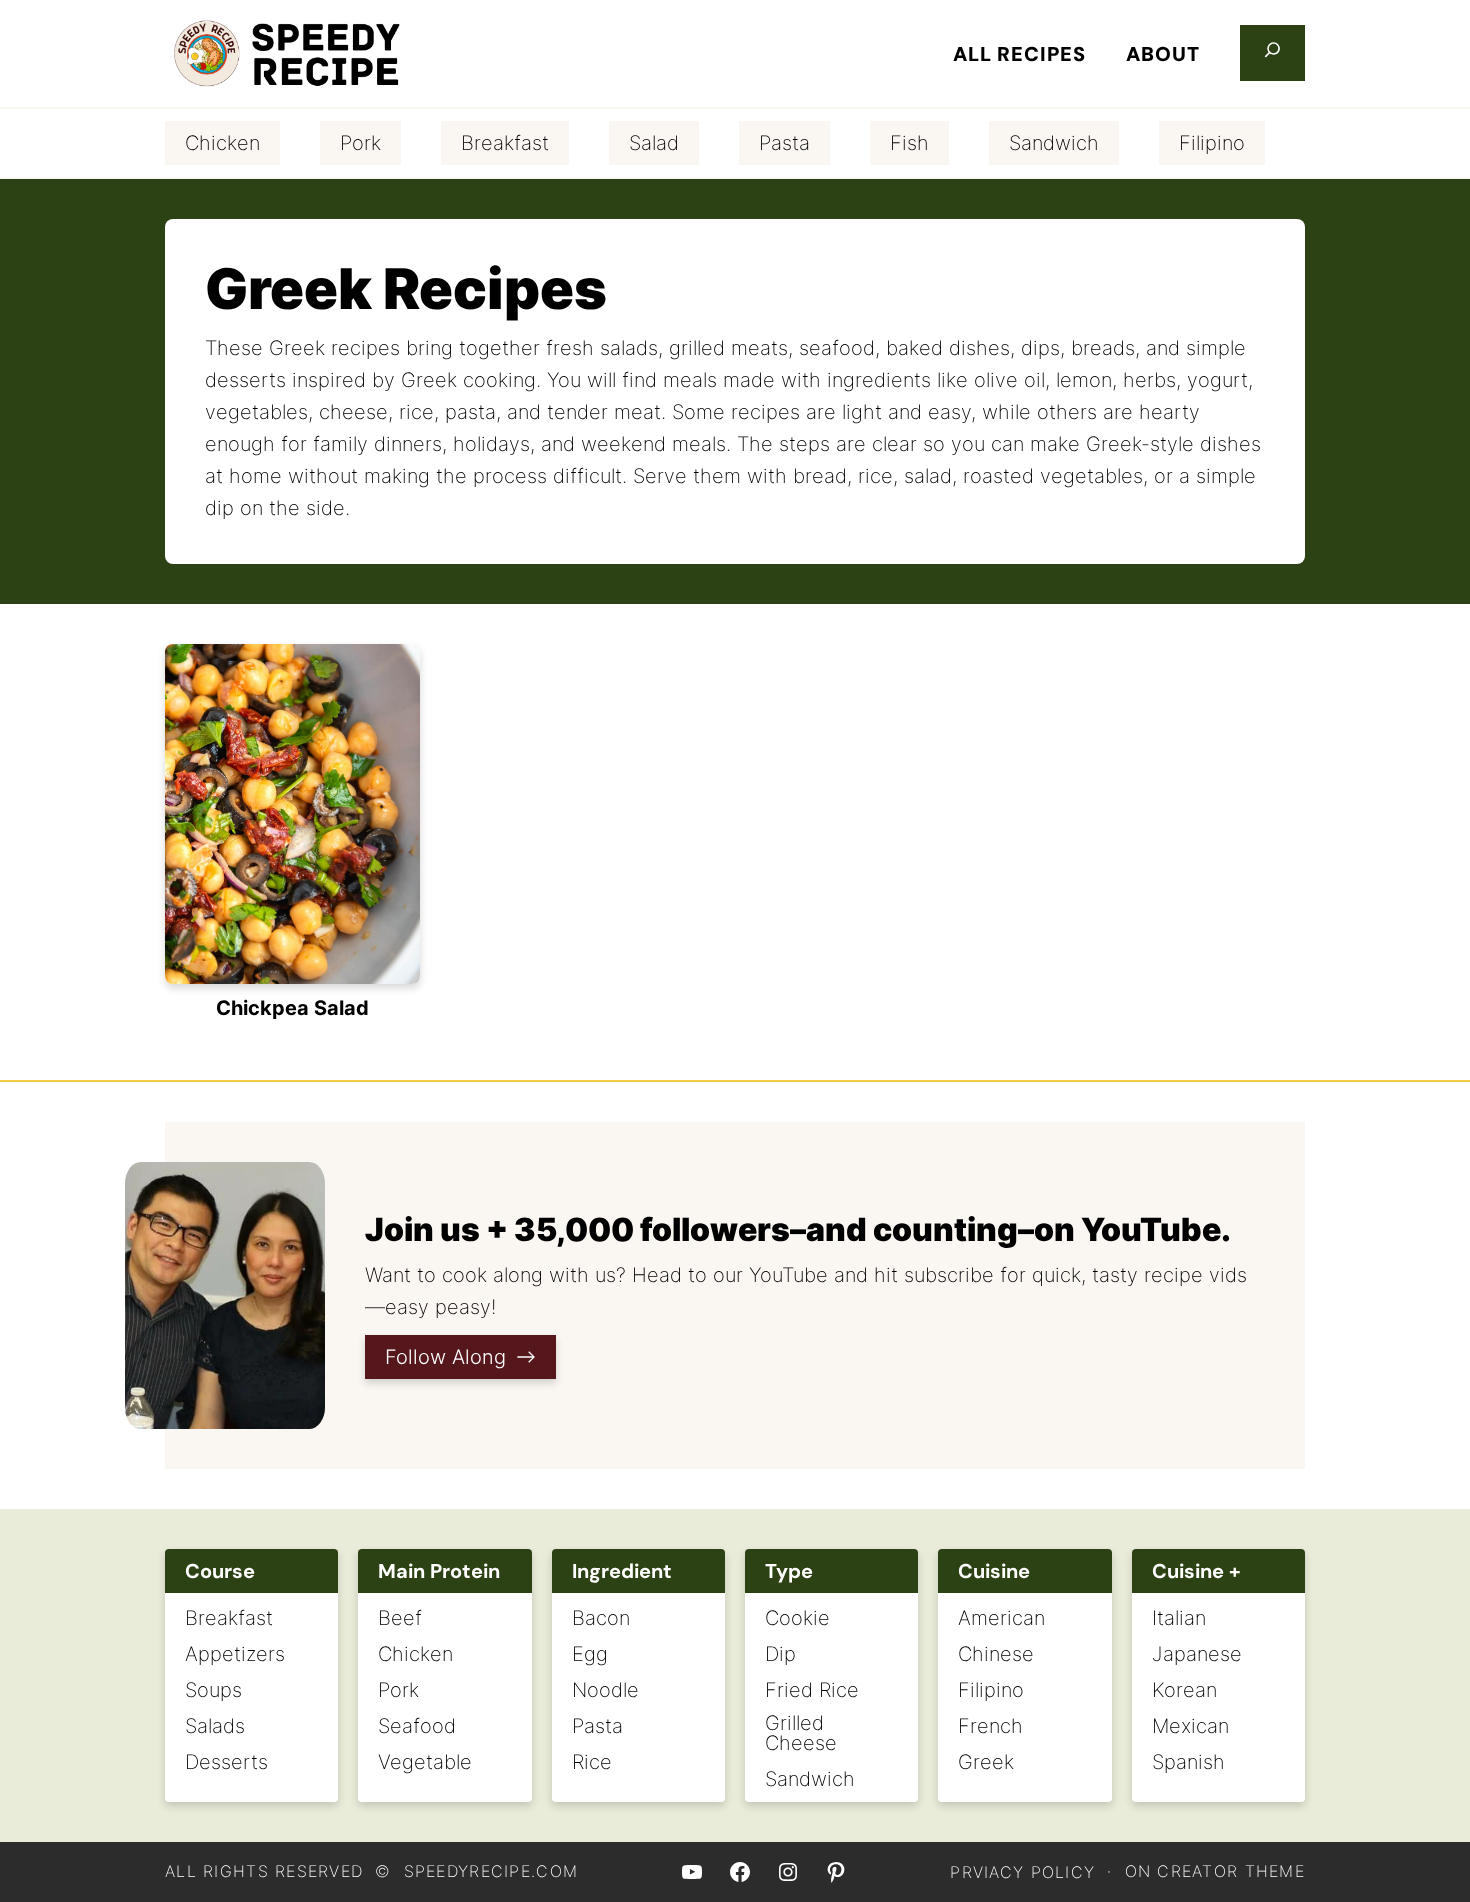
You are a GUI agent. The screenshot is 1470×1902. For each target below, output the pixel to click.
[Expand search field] (1272, 53)
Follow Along (445, 1357)
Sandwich (1054, 143)
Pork (360, 143)
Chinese (996, 1654)
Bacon (601, 1618)
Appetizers (235, 1654)
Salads (215, 1726)
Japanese (1197, 1654)
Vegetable (425, 1762)
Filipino (1212, 143)
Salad (654, 143)
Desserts (226, 1762)
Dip (780, 1654)
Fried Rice (812, 1690)
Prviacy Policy (1022, 1872)
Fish (909, 143)
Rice (592, 1762)
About (1163, 54)
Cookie (797, 1618)
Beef (400, 1618)
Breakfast (505, 143)
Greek (986, 1762)
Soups (213, 1690)
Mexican (1190, 1726)
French (990, 1726)
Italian (1179, 1618)
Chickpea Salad (292, 1008)
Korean (1184, 1690)
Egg (590, 1654)
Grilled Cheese (801, 1733)
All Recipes (1020, 54)
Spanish (1188, 1762)
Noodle (605, 1690)
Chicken (222, 143)
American (1001, 1618)
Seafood (417, 1726)
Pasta (784, 143)
